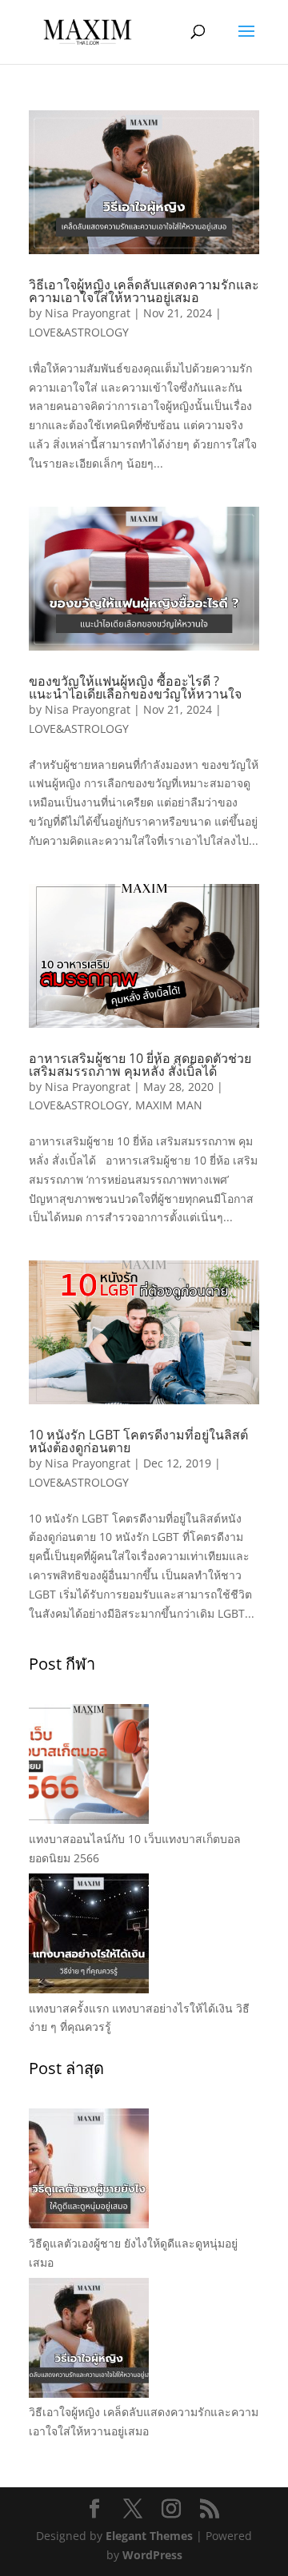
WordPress (152, 2555)
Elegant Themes (149, 2536)
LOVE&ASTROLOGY (79, 332)
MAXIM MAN (169, 1105)
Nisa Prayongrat (88, 313)
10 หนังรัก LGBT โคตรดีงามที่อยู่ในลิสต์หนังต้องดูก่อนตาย (138, 1441)
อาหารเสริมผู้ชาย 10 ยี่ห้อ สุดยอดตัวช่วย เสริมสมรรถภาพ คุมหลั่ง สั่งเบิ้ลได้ (140, 1065)
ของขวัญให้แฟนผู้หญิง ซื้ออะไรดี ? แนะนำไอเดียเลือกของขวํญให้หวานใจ (135, 687)
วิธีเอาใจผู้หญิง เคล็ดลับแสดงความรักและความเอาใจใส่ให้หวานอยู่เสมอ (144, 291)
